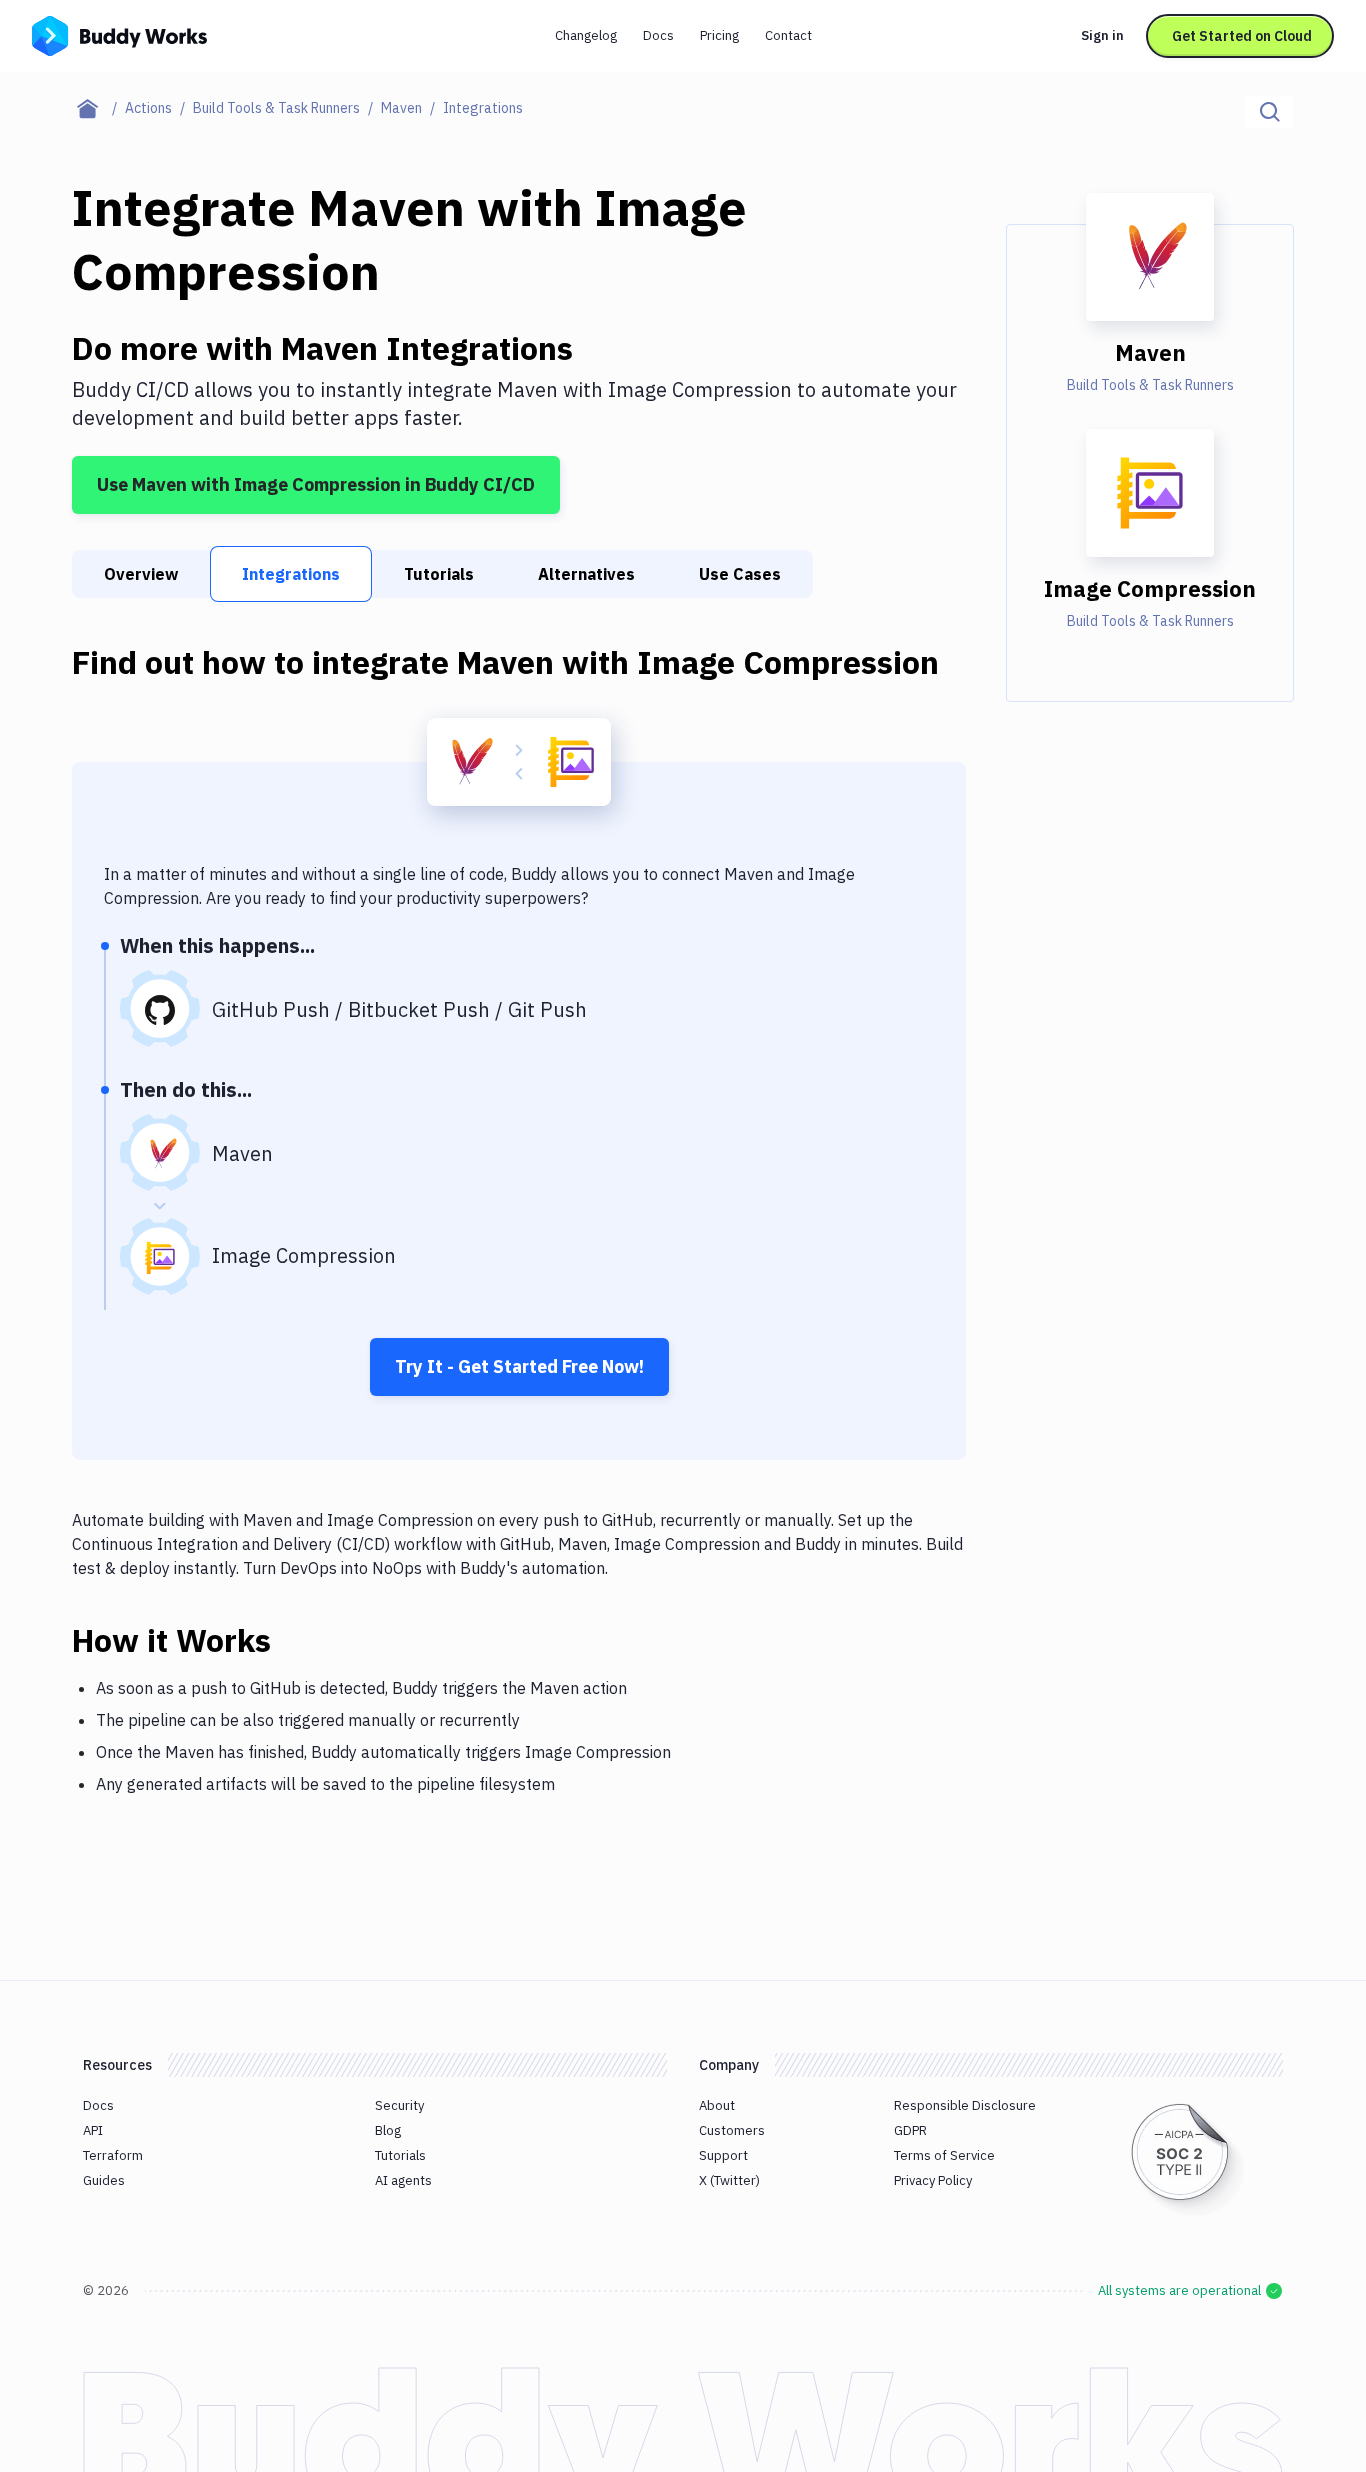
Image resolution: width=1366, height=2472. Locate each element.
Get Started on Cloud (1242, 36)
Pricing (719, 35)
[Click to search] (1270, 112)
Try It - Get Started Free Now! (519, 1366)
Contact (788, 35)
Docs (658, 35)
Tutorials (439, 574)
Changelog (586, 35)
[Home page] (98, 108)
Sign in (1102, 35)
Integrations (291, 574)
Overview (141, 574)
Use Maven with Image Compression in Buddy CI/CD (316, 484)
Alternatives (586, 574)
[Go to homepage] (119, 34)
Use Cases (740, 574)
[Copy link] (295, 1640)
